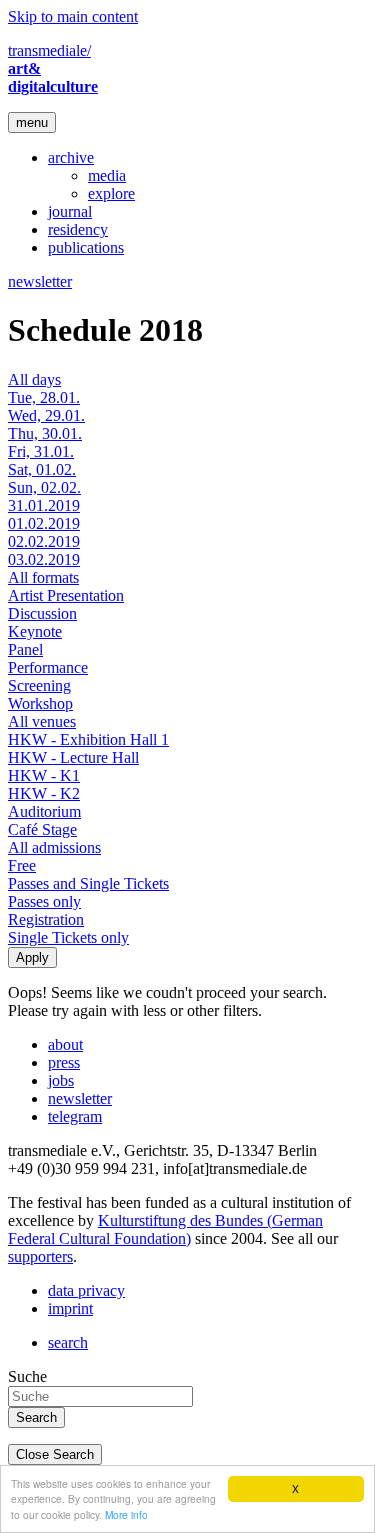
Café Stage (42, 829)
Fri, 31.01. (41, 451)
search (68, 1342)
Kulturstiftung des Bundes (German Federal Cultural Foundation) (165, 1229)
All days (34, 379)
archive (71, 157)
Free (22, 865)
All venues (42, 721)
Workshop (40, 703)
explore (111, 193)
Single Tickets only (68, 937)
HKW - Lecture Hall (73, 757)
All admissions (54, 847)
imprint (70, 1308)
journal (70, 211)
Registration (46, 919)
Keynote (35, 631)
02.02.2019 (44, 541)
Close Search (55, 1454)
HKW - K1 (44, 775)
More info (126, 1514)
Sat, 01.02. (42, 469)
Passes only (44, 901)
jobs (61, 1080)
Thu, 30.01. (45, 433)
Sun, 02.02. (44, 487)
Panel (25, 649)
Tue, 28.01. (44, 397)
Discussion (42, 613)
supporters (40, 1256)
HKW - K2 (44, 793)
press (64, 1062)
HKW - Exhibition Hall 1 (88, 739)
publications (86, 247)
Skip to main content (73, 16)
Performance (48, 667)
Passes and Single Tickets (88, 883)
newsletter (40, 281)
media (107, 175)
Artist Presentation (66, 595)
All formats (43, 577)
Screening (39, 685)
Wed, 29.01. (46, 415)
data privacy (86, 1290)
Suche (27, 1376)
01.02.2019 (44, 523)
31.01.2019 (44, 505)
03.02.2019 (44, 559)
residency (78, 229)
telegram (75, 1116)
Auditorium (44, 811)
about (65, 1044)
